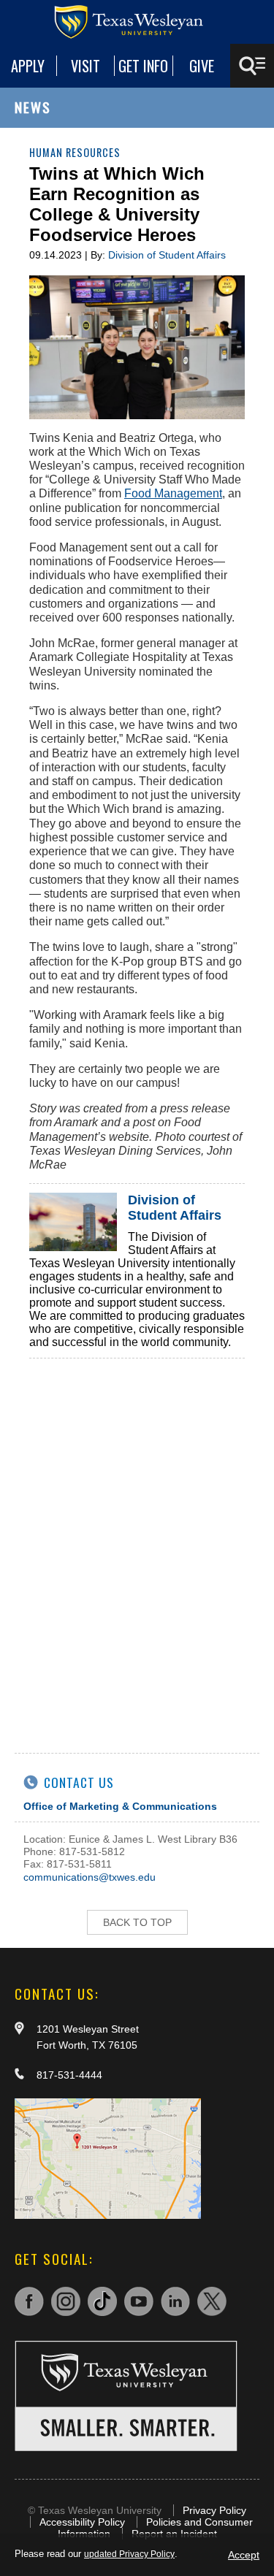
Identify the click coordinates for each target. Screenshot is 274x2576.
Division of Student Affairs (167, 255)
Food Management (173, 493)
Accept (244, 2555)
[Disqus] (137, 1541)
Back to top (137, 1922)
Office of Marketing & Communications (120, 1806)
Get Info (143, 66)
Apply (28, 66)
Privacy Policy (214, 2510)
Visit (85, 66)
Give (202, 66)
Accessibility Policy (82, 2522)
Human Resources (75, 152)
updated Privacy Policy (129, 2554)
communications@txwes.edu (90, 1877)
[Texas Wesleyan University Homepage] (137, 22)
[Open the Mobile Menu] (252, 66)
